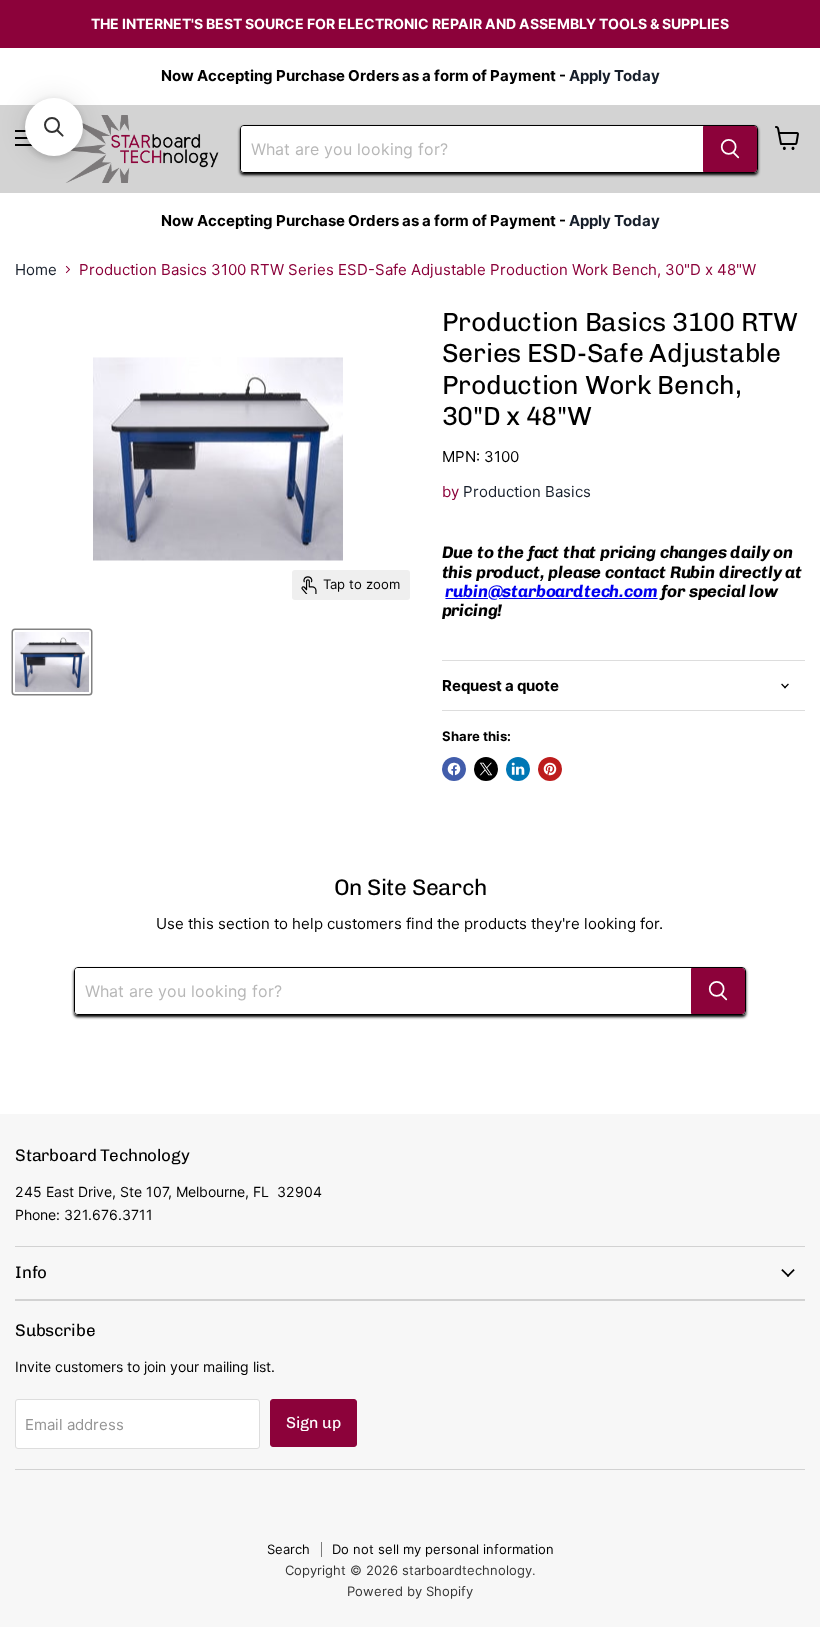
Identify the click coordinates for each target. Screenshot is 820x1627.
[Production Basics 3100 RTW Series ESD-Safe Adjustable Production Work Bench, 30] (52, 662)
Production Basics (527, 491)
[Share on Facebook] (454, 769)
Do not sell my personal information (443, 1549)
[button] (54, 127)
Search (288, 1549)
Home (36, 269)
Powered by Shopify (410, 1591)
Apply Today (614, 75)
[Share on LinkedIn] (518, 769)
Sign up (313, 1422)
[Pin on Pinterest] (550, 769)
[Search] (730, 149)
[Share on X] (486, 769)
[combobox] (472, 149)
